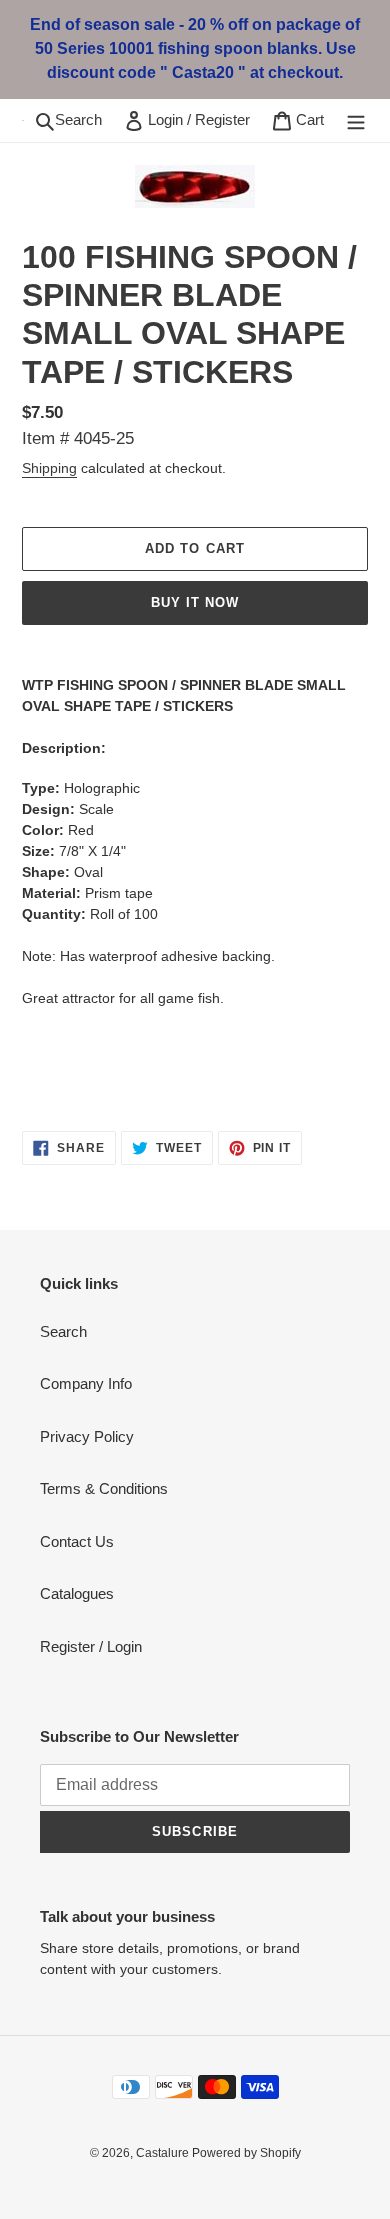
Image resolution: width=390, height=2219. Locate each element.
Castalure (164, 2153)
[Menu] (356, 120)
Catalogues (77, 1593)
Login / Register (202, 119)
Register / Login (91, 1646)
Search (84, 119)
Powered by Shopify (246, 2153)
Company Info (86, 1383)
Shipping (49, 468)
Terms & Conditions (104, 1488)
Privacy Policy (87, 1436)
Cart (313, 119)
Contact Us (77, 1541)
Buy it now (195, 602)
